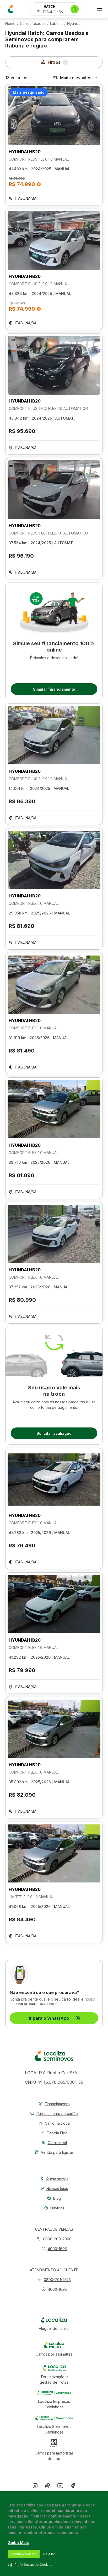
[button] (54, 2249)
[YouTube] (60, 2487)
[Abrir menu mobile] (100, 9)
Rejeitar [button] (49, 2554)
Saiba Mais (18, 2543)
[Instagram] (35, 2487)
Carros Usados (33, 24)
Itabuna (56, 24)
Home (10, 24)
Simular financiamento (54, 689)
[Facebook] (73, 2487)
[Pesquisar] (75, 9)
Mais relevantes (76, 78)
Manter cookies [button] (24, 2554)
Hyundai (74, 24)
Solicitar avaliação (54, 1433)
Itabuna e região (26, 46)
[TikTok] (48, 2487)
